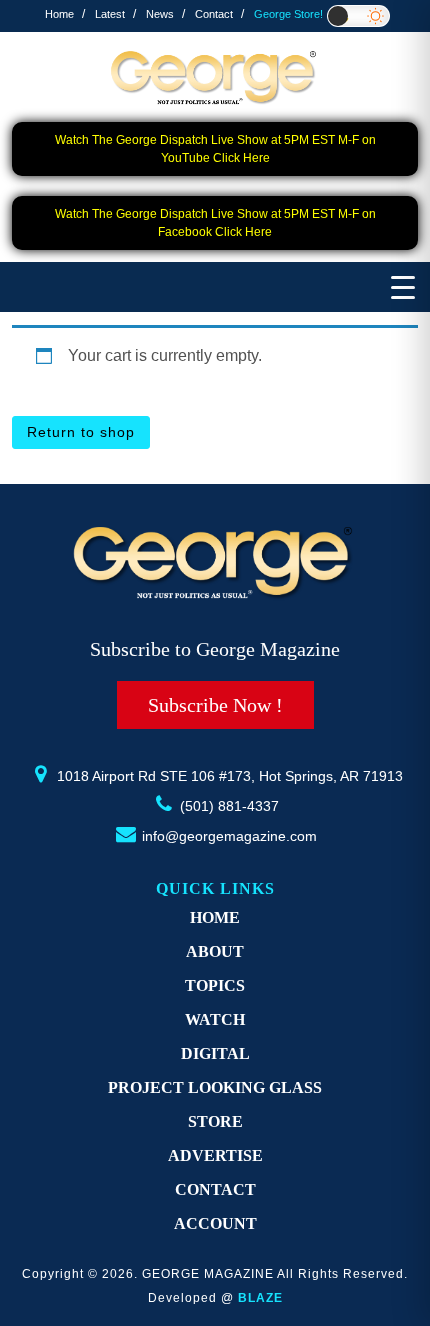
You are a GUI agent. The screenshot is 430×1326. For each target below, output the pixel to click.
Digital (215, 1053)
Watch (215, 1019)
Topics (215, 985)
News (160, 14)
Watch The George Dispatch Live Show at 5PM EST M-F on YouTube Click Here (215, 149)
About (215, 951)
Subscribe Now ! (215, 705)
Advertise (215, 1155)
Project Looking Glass (215, 1087)
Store (215, 1121)
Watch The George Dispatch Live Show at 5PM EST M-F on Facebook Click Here (215, 223)
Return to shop (81, 432)
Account (215, 1223)
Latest (110, 14)
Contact (214, 14)
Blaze (260, 1298)
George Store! (288, 14)
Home (59, 14)
